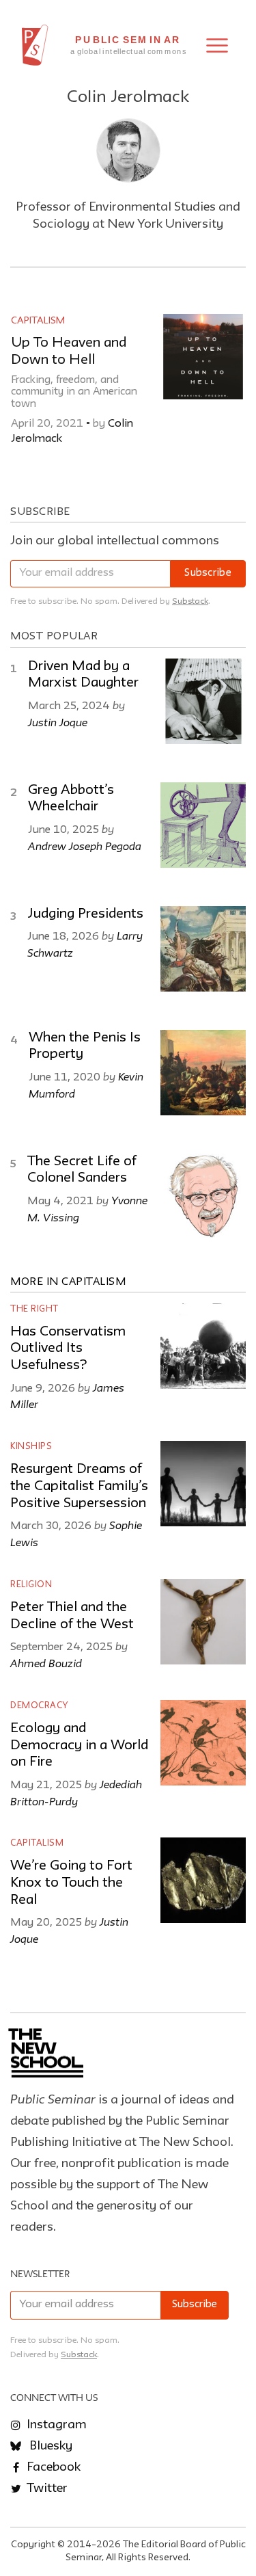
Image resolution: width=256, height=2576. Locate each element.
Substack (190, 601)
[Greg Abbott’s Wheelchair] (203, 825)
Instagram (55, 2425)
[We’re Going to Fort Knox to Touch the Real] (203, 1880)
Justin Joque (58, 722)
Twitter (46, 2488)
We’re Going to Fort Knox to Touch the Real (71, 1883)
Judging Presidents (85, 914)
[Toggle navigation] (217, 45)
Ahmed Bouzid (46, 1663)
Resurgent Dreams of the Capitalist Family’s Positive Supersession (79, 1486)
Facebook (52, 2467)
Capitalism (38, 321)
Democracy (39, 1706)
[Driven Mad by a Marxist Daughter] (203, 701)
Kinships (31, 1447)
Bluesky (49, 2446)
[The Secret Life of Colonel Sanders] (203, 1196)
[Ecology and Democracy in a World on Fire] (203, 1743)
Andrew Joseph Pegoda (85, 846)
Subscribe (208, 573)
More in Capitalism (68, 1282)
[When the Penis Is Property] (203, 1073)
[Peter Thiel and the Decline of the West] (203, 1622)
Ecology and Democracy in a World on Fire (79, 1745)
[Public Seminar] (35, 45)
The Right (34, 1309)
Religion (31, 1585)
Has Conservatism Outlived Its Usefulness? (68, 1349)
